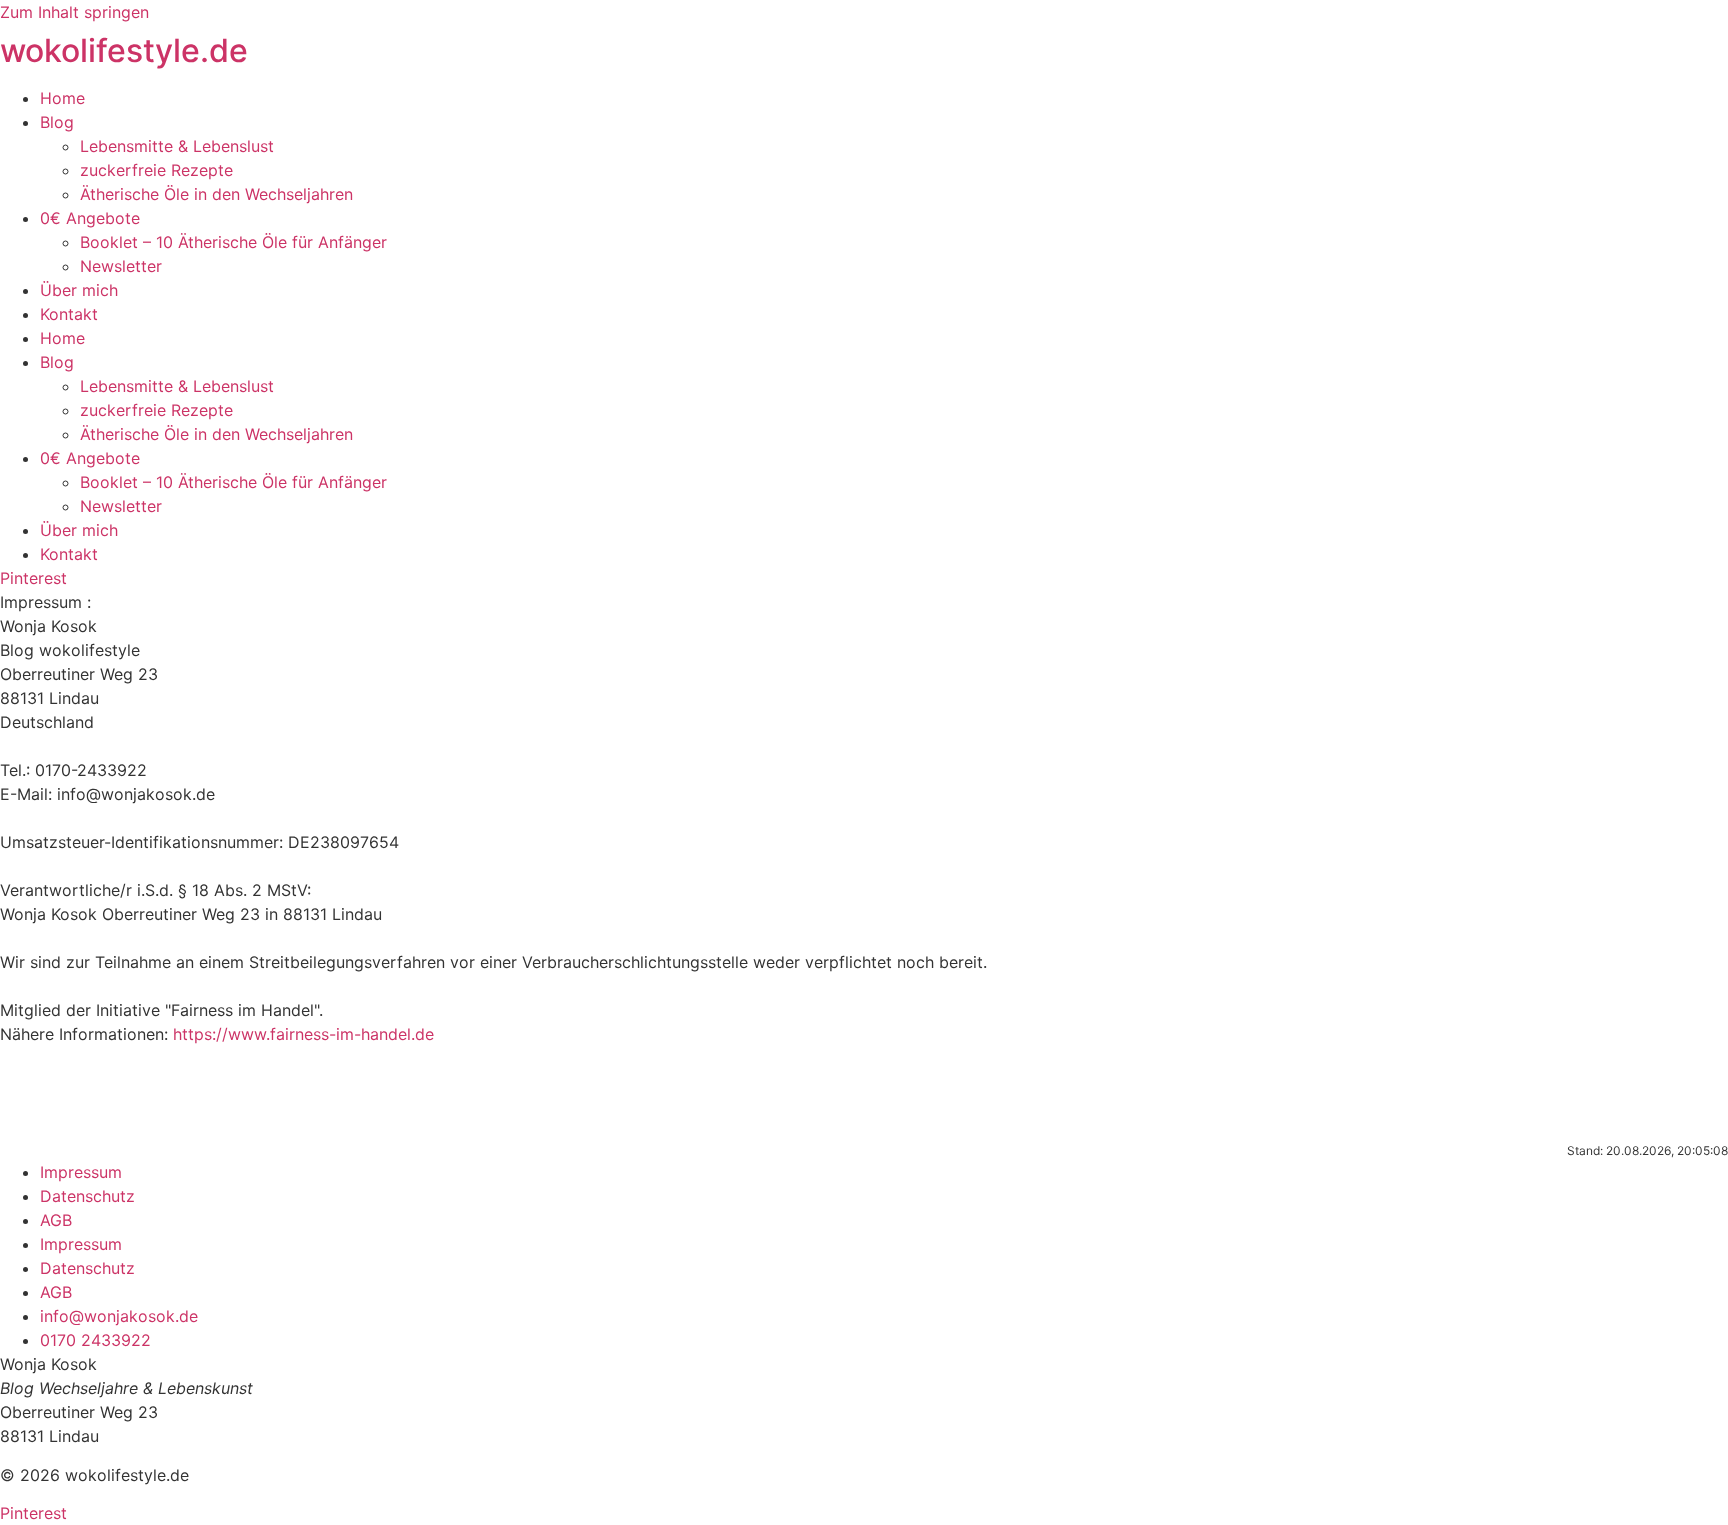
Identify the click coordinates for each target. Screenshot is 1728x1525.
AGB (56, 1220)
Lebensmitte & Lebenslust (177, 146)
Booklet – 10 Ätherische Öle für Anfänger (233, 242)
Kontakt (69, 314)
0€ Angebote (90, 218)
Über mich (79, 290)
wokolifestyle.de (124, 50)
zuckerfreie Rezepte (156, 170)
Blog (57, 122)
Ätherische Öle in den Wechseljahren (216, 194)
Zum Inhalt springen (74, 12)
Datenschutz (87, 1196)
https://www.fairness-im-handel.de (303, 1034)
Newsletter (121, 266)
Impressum (81, 1172)
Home (62, 98)
